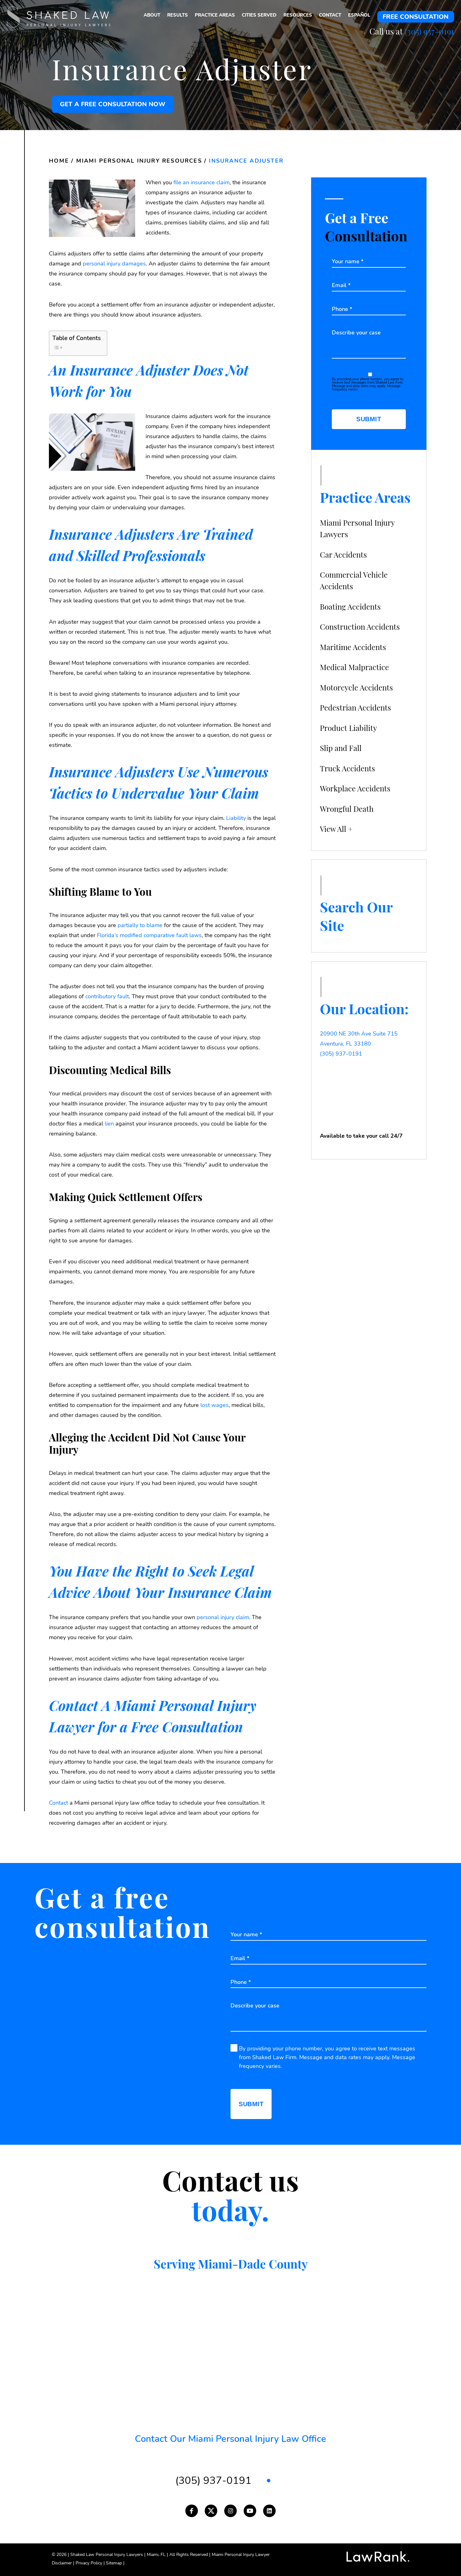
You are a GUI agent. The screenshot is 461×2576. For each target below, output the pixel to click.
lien (109, 1124)
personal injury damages (114, 264)
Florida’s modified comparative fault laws (149, 935)
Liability (236, 818)
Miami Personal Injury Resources (139, 161)
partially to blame (140, 925)
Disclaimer (63, 2563)
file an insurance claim (201, 182)
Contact (58, 1803)
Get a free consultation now (113, 104)
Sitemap (115, 2563)
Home (59, 161)
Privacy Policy (90, 2563)
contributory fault (107, 996)
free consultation (416, 17)
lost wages (215, 1405)
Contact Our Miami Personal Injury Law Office (230, 2439)
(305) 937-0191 (429, 31)
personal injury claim (223, 1617)
